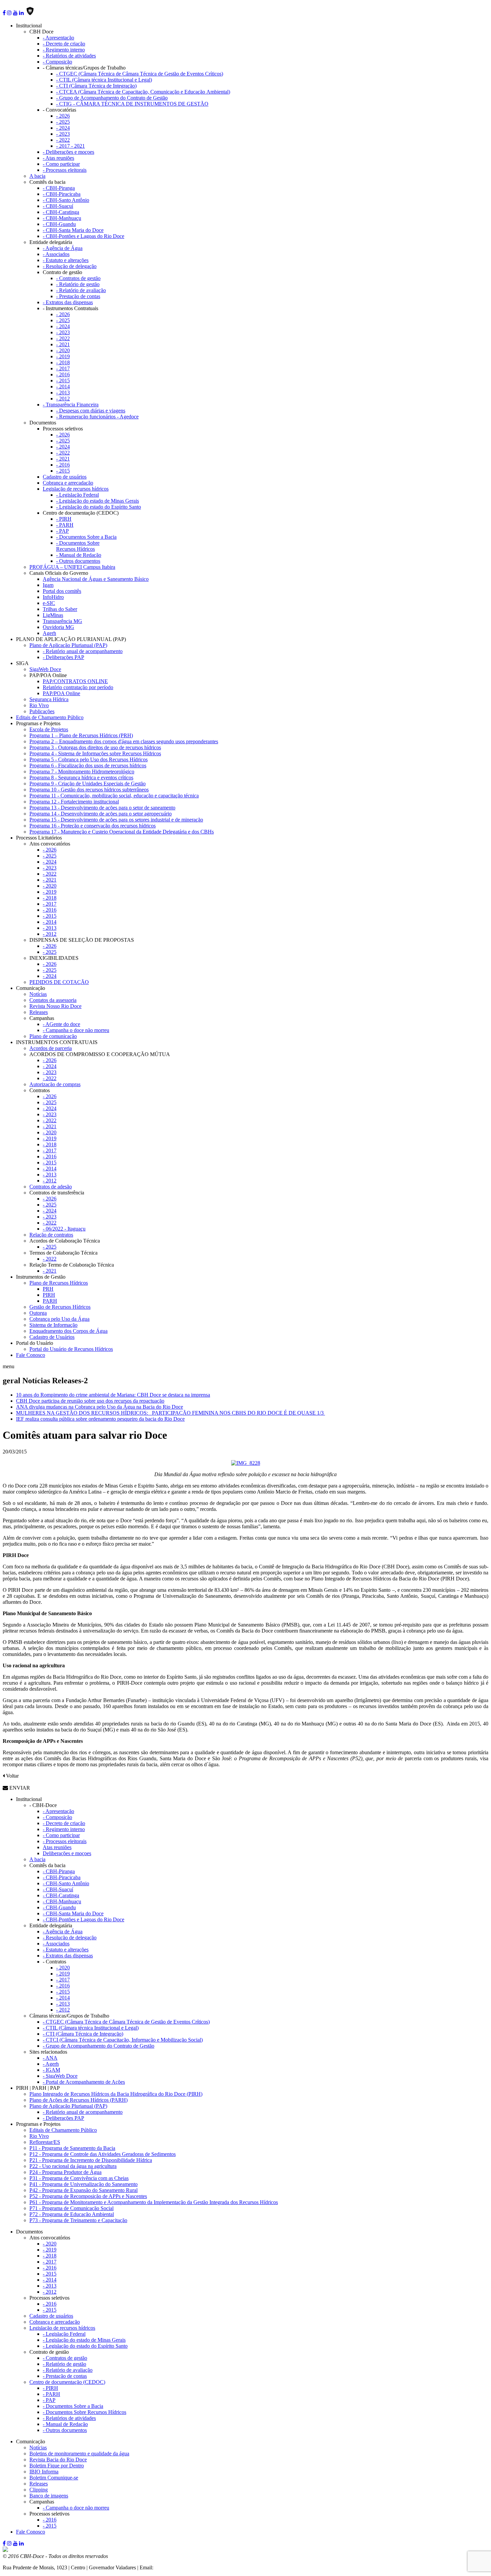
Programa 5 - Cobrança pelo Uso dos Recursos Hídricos (89, 759)
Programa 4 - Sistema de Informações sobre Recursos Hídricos (95, 753)
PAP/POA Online (61, 693)
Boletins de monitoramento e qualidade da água (79, 2454)
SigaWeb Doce (45, 669)
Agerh (49, 633)
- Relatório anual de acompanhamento (83, 651)
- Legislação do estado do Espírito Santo (99, 507)
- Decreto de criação (64, 44)
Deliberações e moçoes (67, 1853)
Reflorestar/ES (45, 2142)
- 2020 (63, 350)
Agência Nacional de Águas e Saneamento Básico (96, 579)
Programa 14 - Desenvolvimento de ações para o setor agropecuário (101, 814)
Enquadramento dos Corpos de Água (68, 1331)
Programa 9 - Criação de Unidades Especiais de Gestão (88, 784)
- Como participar (61, 164)
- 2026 (63, 116)
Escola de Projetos (49, 729)
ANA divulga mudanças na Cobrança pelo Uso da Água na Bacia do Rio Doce (100, 1407)
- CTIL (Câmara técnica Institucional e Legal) (104, 80)
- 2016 (63, 374)
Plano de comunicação (53, 1036)
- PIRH (64, 519)
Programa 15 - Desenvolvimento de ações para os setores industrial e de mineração (116, 820)
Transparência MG (62, 621)
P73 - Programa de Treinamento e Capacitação (78, 2220)
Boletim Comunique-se (54, 2478)
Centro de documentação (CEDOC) (67, 2382)
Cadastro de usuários (65, 477)
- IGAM (51, 2070)
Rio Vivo (39, 705)
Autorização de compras (55, 1084)
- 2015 (63, 380)
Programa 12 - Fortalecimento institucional (74, 802)
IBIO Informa (44, 2472)
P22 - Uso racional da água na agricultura (73, 2166)
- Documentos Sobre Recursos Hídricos (78, 546)
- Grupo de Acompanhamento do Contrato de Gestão (112, 98)
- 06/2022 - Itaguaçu (64, 1229)
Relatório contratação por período (78, 687)
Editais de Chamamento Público (50, 717)
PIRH (49, 1295)
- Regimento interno (64, 50)
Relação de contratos (51, 1235)
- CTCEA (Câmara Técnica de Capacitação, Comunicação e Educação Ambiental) (143, 92)
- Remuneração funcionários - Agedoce (97, 417)
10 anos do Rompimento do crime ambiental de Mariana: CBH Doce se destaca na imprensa (113, 1395)
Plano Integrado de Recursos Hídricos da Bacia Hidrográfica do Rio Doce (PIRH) (116, 2094)
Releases (39, 1012)
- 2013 (63, 393)
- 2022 (63, 140)
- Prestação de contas (78, 296)
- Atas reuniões (58, 158)
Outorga (38, 1313)
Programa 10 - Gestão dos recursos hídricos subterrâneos (89, 790)
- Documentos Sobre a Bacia (86, 537)
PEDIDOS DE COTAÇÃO (59, 982)
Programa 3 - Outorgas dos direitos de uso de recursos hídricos (95, 747)
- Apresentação (58, 38)
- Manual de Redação (79, 555)
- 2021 (63, 344)
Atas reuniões (57, 1847)
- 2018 (63, 362)
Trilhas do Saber (60, 609)
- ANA (50, 2058)
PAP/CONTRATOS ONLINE (75, 681)
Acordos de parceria (51, 1048)
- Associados (56, 254)
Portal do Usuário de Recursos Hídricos (71, 1349)
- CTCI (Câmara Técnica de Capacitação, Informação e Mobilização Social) (123, 2040)
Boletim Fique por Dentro (57, 2466)
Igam (48, 585)
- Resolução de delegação (70, 266)
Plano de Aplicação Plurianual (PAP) (68, 645)
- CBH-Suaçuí (58, 206)
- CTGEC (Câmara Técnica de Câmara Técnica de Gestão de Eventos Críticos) (140, 74)
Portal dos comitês (62, 591)
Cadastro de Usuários (52, 1337)
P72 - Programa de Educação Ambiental (72, 2214)
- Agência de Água (63, 248)
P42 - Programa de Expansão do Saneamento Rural (84, 2190)
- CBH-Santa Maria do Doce (73, 230)
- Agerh (51, 2064)
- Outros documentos (78, 561)
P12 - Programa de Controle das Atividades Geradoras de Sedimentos (103, 2154)
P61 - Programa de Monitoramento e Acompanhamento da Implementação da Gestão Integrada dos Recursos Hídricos (154, 2202)
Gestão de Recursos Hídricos (60, 1307)
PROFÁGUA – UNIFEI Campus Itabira (72, 567)
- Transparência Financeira (71, 405)
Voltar (12, 1776)
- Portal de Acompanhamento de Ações (84, 2082)
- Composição (57, 62)
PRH (48, 1289)
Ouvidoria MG (58, 627)
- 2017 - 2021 (70, 146)
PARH (50, 1301)
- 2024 (63, 128)
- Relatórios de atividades (69, 56)
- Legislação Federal (77, 495)
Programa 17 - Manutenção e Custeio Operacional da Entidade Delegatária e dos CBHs (122, 832)
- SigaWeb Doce (60, 2076)
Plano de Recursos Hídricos (59, 1283)
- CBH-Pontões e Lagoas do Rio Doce (84, 236)
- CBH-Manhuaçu (62, 218)
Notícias (38, 994)
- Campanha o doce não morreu (76, 1030)
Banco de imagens (49, 2496)
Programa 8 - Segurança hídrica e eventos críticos (81, 778)
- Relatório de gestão (78, 284)
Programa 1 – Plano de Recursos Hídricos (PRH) (81, 735)
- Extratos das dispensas (68, 302)
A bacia (37, 176)
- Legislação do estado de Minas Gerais (98, 501)
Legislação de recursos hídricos (76, 489)
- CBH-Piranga (59, 188)
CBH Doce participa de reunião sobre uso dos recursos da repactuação (90, 1401)
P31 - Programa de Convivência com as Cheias (79, 2178)
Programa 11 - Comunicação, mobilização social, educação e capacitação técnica (114, 796)
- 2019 (63, 356)
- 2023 (63, 134)
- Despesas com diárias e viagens (91, 411)
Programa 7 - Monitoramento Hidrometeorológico (82, 771)
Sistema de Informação (53, 1325)
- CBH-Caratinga (61, 212)
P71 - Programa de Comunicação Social (71, 2208)
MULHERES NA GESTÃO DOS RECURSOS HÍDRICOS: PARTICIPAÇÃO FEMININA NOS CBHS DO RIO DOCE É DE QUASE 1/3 (171, 1413)
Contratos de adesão (51, 1187)
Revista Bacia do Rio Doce (58, 2460)
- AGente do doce (61, 1024)
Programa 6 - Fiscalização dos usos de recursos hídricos (88, 765)
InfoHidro (53, 597)
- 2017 (63, 368)
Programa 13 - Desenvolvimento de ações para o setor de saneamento (102, 808)
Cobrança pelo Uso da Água (59, 1319)
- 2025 (63, 122)
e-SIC (49, 603)
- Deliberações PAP (63, 657)
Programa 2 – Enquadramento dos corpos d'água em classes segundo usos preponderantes (124, 741)
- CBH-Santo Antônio (66, 200)
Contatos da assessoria (53, 1000)
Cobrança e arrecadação (68, 483)
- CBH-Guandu (59, 224)
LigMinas (53, 615)
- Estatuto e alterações (66, 260)
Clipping (39, 2490)
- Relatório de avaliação (81, 290)
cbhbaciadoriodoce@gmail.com (188, 2567)
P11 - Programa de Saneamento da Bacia (72, 2148)
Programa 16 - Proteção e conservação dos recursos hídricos (93, 826)
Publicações (42, 711)
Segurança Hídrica (49, 699)
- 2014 (63, 387)
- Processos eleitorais (65, 170)
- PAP (62, 531)
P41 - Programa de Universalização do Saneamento (84, 2184)
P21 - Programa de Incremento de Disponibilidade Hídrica (91, 2160)
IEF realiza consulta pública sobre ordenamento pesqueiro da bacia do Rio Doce (100, 1419)
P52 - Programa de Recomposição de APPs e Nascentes (88, 2196)
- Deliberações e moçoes (68, 152)
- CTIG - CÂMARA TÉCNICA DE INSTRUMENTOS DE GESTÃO (132, 104)
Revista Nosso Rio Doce (55, 1006)
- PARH (65, 525)
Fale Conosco (31, 1355)
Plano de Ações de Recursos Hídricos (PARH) (78, 2100)
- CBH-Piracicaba (62, 194)
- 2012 (63, 399)
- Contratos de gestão (78, 278)
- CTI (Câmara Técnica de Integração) (96, 86)
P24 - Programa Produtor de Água (65, 2172)
